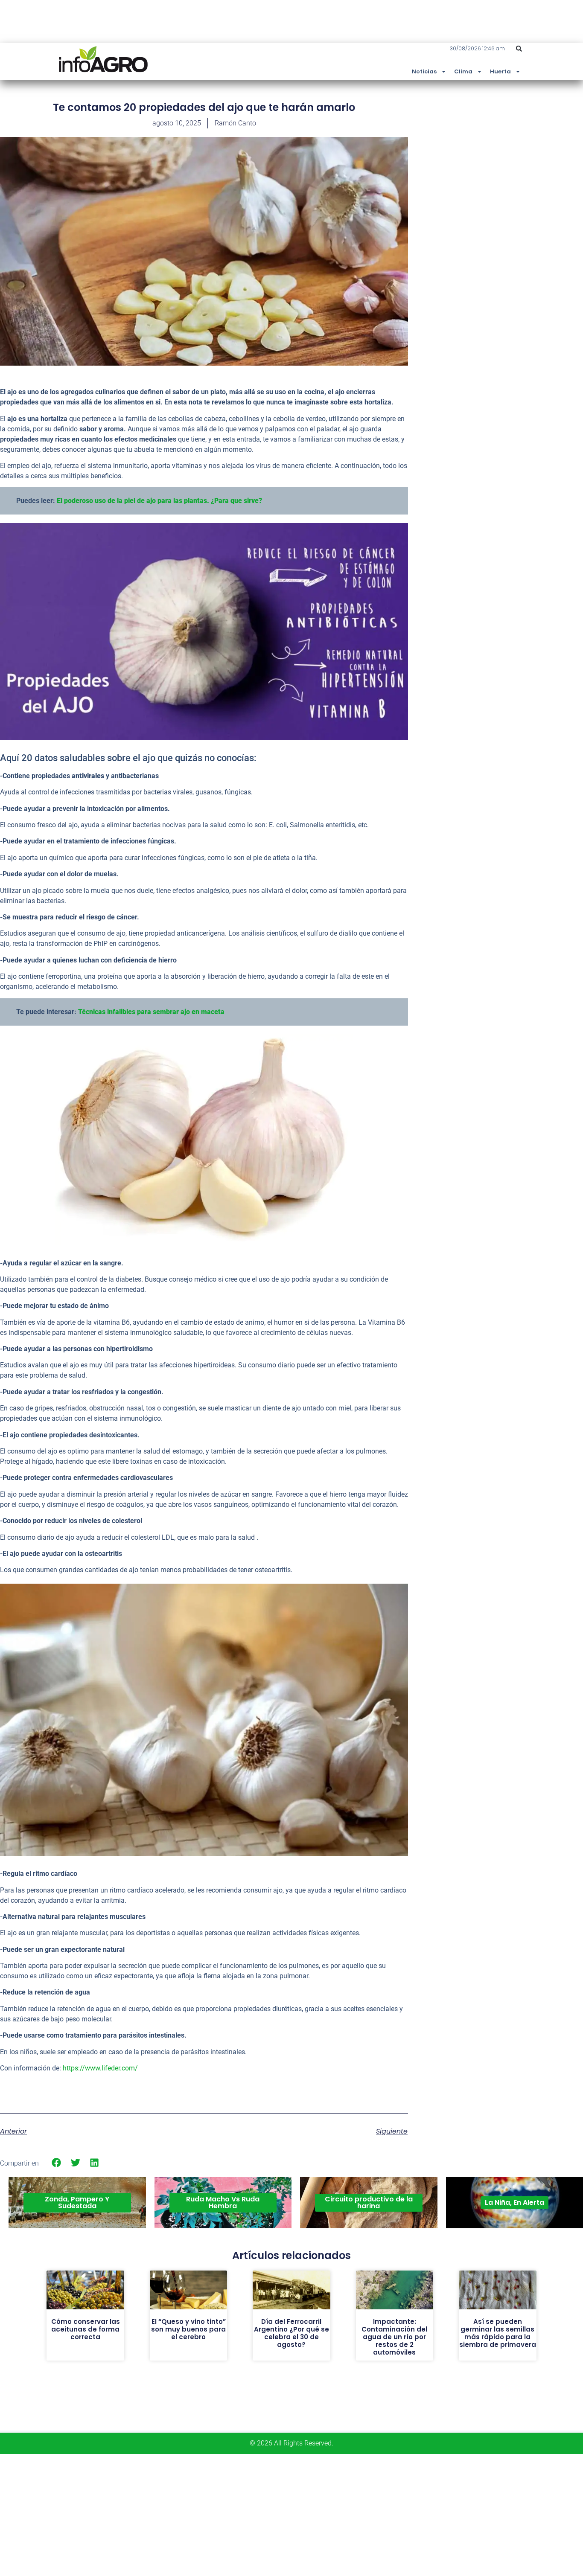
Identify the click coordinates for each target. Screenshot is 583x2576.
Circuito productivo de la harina (369, 2202)
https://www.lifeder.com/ (100, 2068)
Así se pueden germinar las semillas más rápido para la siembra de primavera (498, 2333)
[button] (519, 49)
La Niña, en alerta (514, 2202)
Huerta (500, 71)
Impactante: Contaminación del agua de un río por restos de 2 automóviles (394, 2337)
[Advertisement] (519, 163)
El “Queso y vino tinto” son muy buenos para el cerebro (188, 2329)
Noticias (424, 71)
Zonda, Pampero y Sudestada (77, 2202)
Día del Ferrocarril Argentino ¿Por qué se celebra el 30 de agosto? (291, 2333)
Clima (463, 71)
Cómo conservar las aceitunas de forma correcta (86, 2329)
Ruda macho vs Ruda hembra (223, 2202)
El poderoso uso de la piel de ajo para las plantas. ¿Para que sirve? (159, 501)
